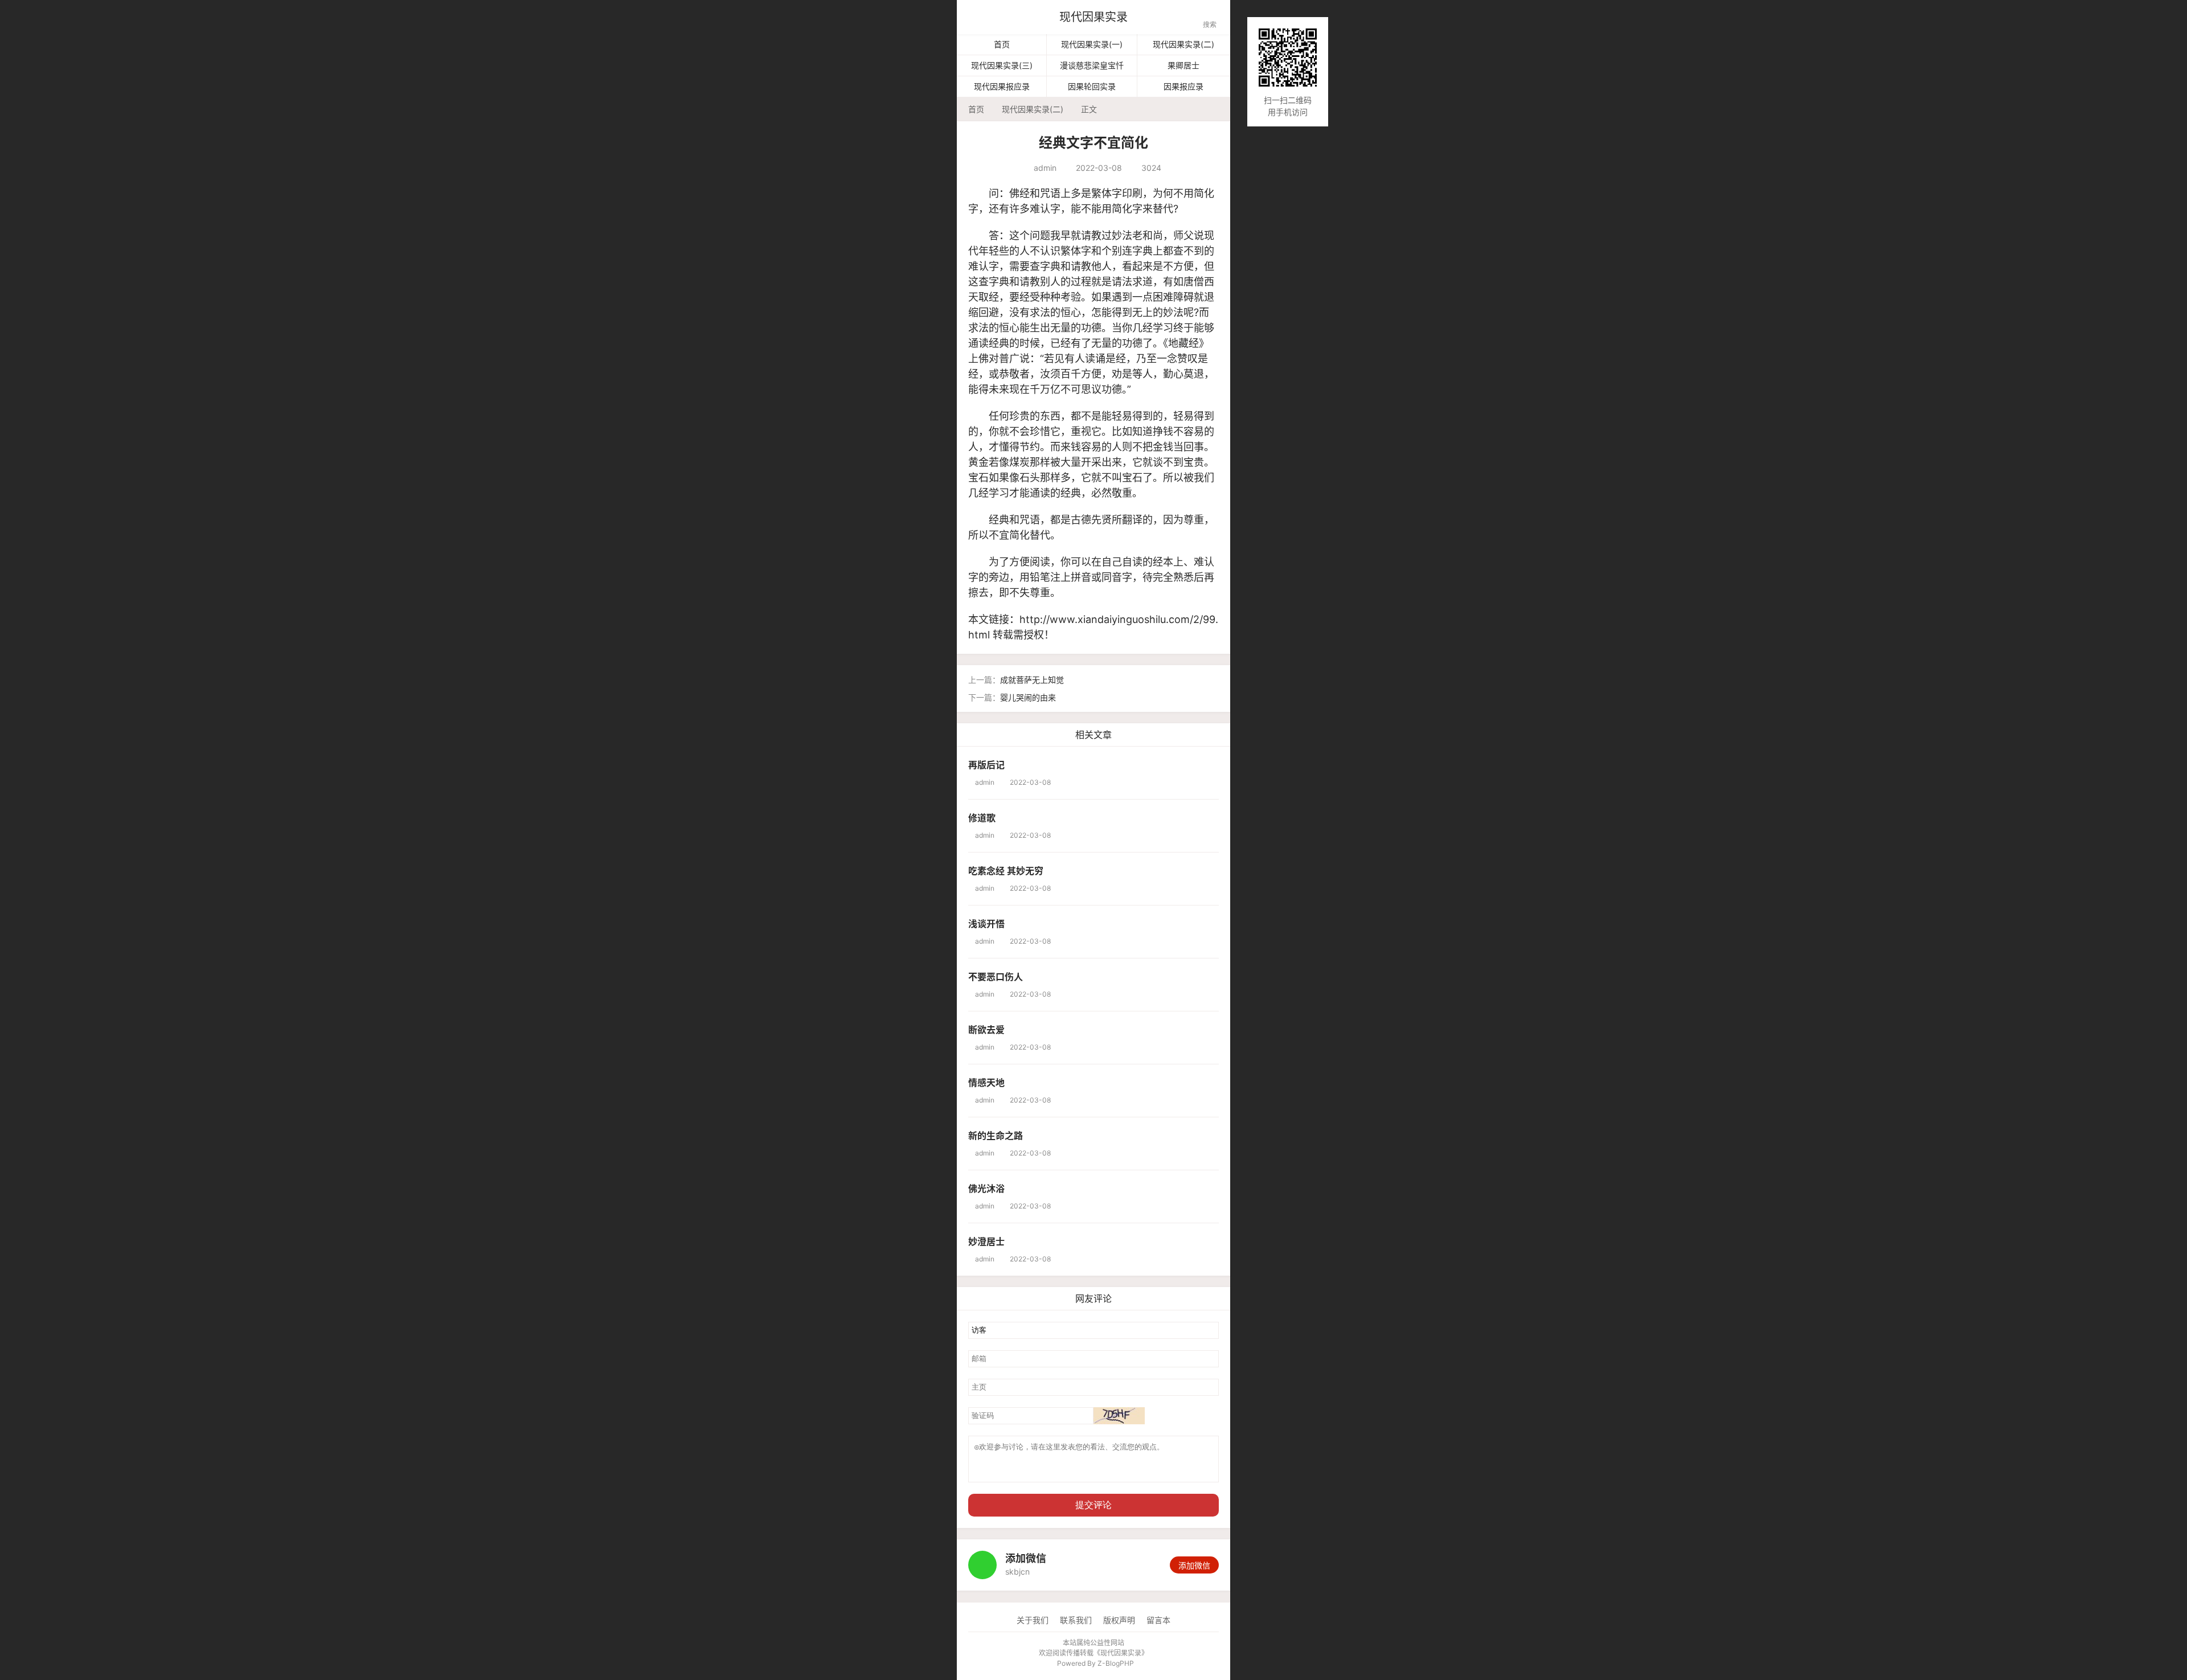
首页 (1002, 44)
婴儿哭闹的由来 (1028, 697)
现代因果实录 (1093, 17)
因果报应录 (1183, 86)
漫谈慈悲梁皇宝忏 (1092, 65)
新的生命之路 (996, 1136)
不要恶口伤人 (996, 977)
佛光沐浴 (986, 1189)
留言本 (1158, 1620)
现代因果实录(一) (1092, 44)
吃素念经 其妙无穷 (1006, 871)
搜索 (1210, 19)
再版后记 (986, 765)
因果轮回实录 (1092, 86)
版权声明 (1119, 1620)
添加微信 (1194, 1565)
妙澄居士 (986, 1241)
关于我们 (1033, 1620)
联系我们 (1076, 1620)
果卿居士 (1183, 65)
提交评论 (1093, 1505)
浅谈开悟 (986, 924)
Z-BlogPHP (1116, 1663)
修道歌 (982, 818)
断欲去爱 (986, 1030)
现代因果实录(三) (1002, 65)
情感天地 (986, 1083)
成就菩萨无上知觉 (1032, 680)
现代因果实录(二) (1183, 44)
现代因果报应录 (1002, 86)
